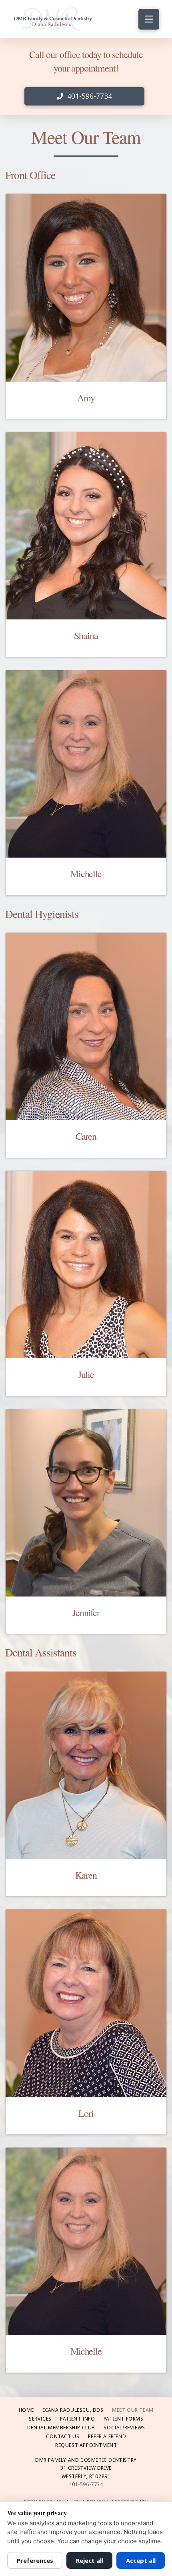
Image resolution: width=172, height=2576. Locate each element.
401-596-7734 (86, 2484)
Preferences (35, 2560)
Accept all (141, 2560)
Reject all (90, 2560)
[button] (149, 19)
